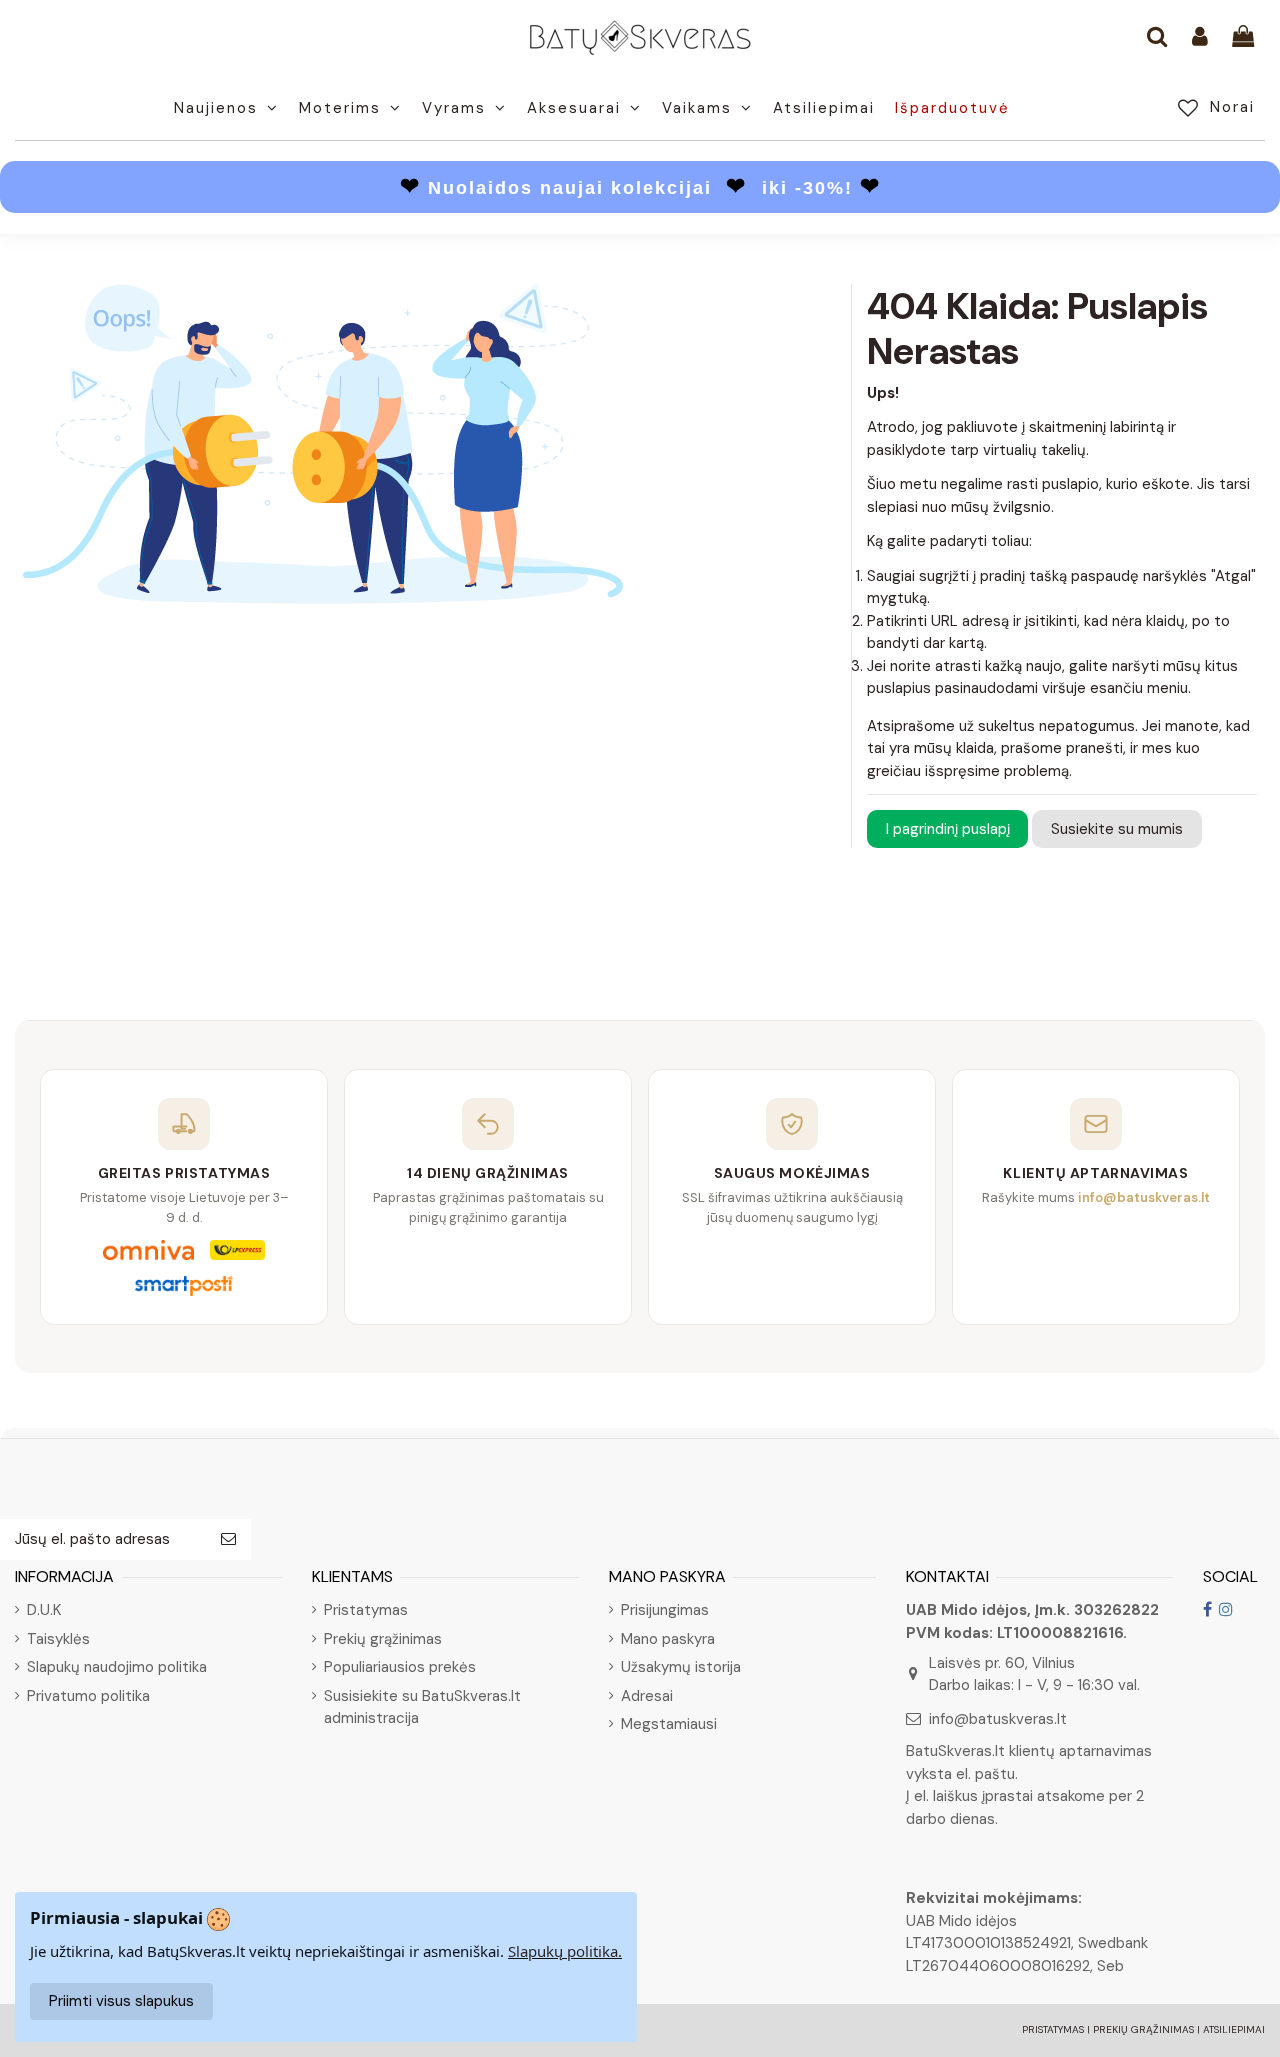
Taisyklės (58, 1639)
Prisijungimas (665, 1610)
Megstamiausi (669, 1724)
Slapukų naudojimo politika (117, 1667)
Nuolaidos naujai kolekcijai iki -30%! (640, 188)
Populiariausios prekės (400, 1667)
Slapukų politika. (565, 1951)
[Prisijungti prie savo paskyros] (1200, 38)
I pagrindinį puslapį (948, 829)
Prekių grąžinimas (383, 1639)
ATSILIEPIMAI (1234, 2029)
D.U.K (44, 1610)
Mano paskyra (668, 1639)
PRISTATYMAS (1053, 2029)
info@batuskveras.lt (998, 1719)
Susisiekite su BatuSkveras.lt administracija (422, 1707)
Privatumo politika (88, 1696)
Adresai (647, 1696)
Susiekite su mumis (1117, 829)
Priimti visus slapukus (121, 2001)
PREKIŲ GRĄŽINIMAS (1143, 2029)
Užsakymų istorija (681, 1667)
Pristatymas (366, 1610)
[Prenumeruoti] (228, 1539)
